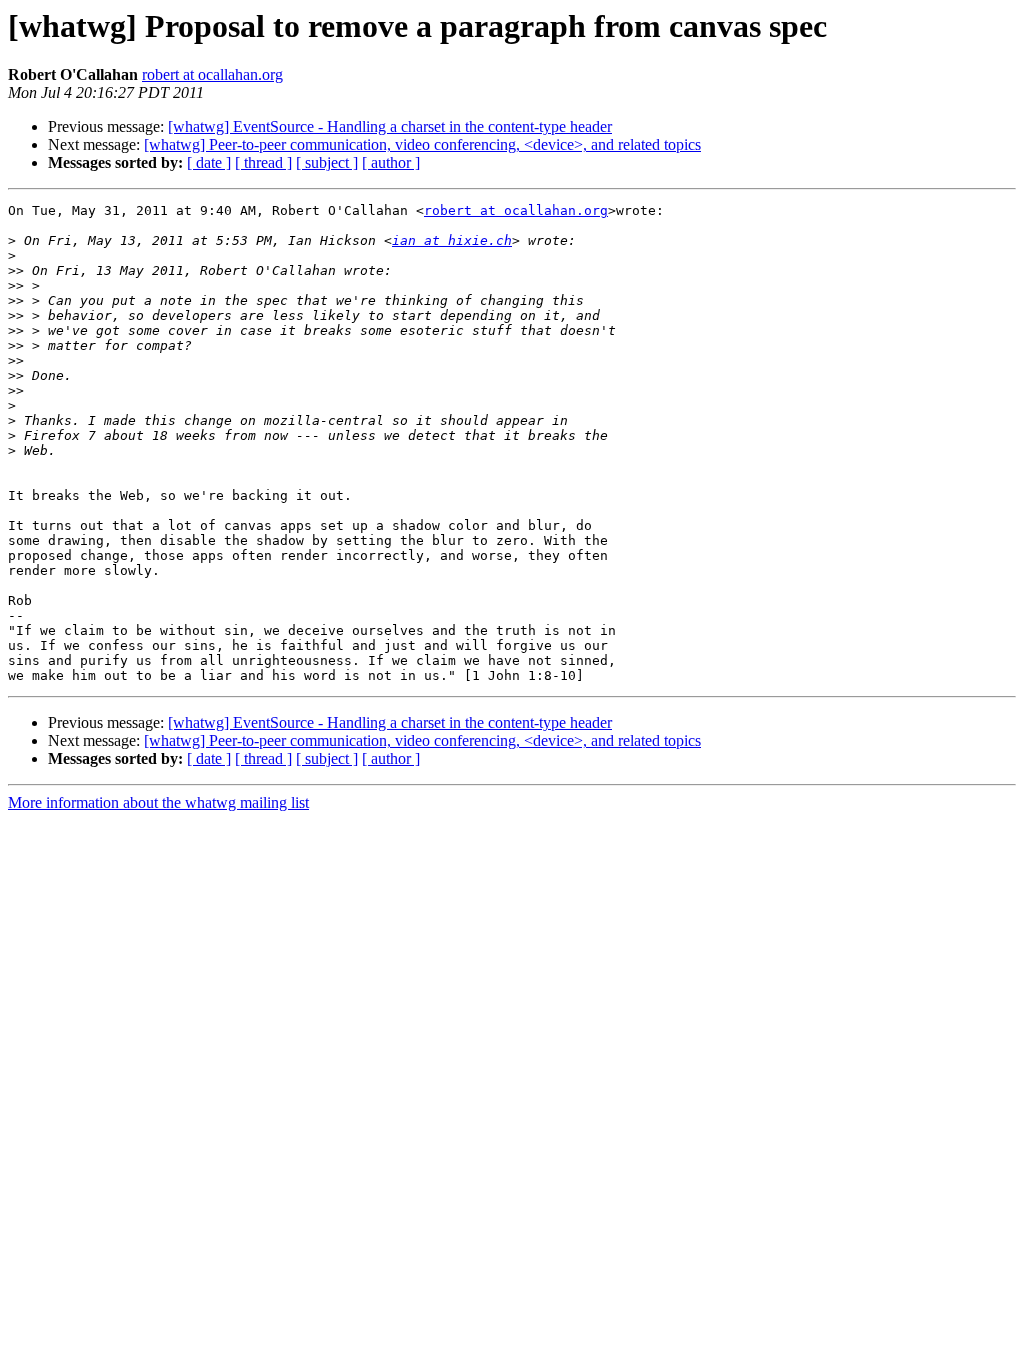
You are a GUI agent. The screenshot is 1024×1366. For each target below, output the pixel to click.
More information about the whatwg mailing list (158, 802)
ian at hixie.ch (452, 240)
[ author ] (391, 162)
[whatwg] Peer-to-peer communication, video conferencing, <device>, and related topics (422, 144)
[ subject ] (327, 162)
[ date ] (209, 162)
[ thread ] (263, 162)
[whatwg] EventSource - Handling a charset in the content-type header (390, 126)
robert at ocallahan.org (212, 74)
